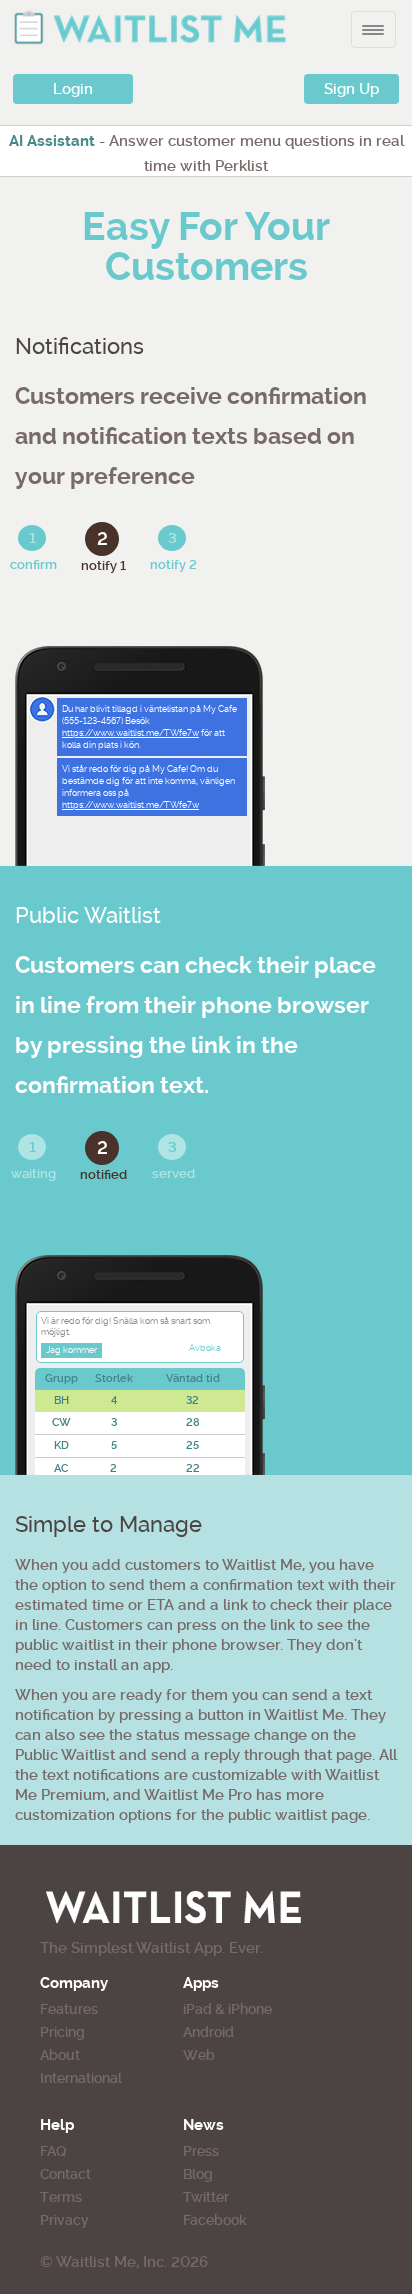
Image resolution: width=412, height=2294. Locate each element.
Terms (61, 2197)
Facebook (215, 2220)
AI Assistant (52, 141)
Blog (198, 2174)
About (60, 2055)
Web (199, 2055)
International (81, 2078)
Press (201, 2151)
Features (69, 2009)
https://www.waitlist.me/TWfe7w (130, 733)
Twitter (206, 2197)
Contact (65, 2174)
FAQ (53, 2151)
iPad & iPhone (227, 2009)
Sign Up (351, 89)
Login (73, 89)
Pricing (62, 2032)
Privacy (64, 2220)
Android (208, 2032)
